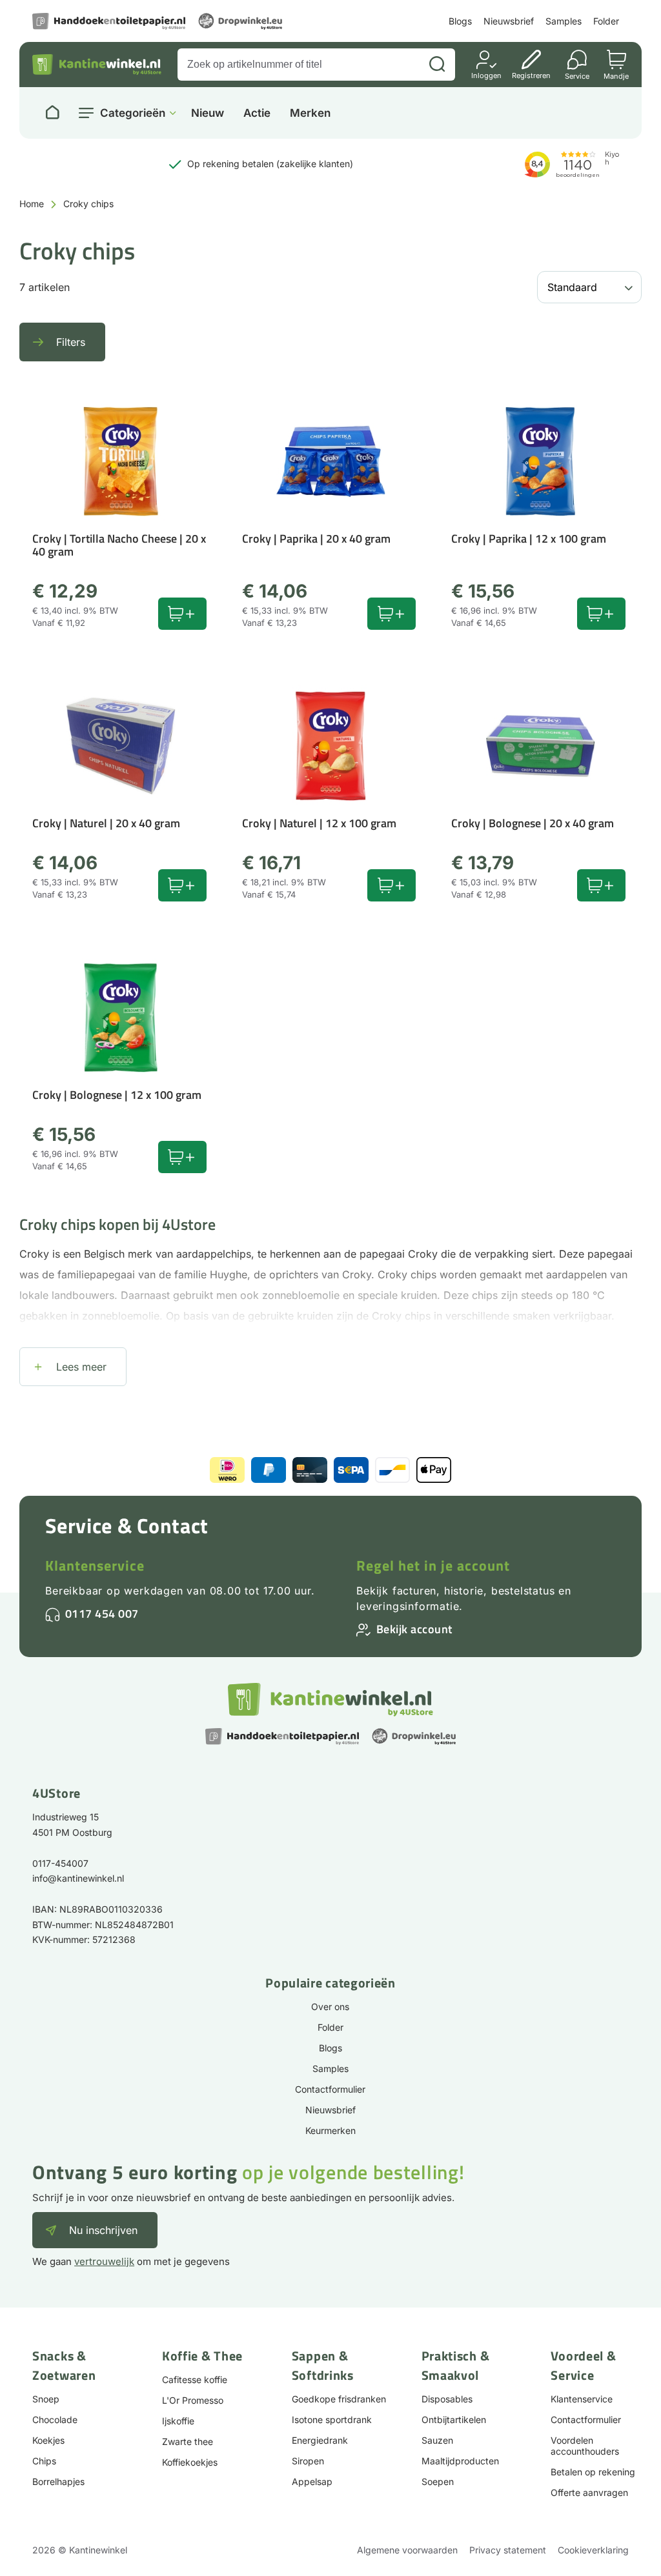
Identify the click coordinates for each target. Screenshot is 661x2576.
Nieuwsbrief (509, 21)
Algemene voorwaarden (407, 2550)
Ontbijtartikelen (454, 2420)
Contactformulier (330, 2089)
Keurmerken (330, 2130)
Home (32, 204)
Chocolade (55, 2420)
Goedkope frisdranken (339, 2399)
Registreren (531, 75)
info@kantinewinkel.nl (78, 1878)
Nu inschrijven (103, 2230)
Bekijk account (414, 1629)
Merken (310, 113)
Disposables (447, 2399)
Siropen (308, 2461)
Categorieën (133, 113)
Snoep (46, 2399)
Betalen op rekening (593, 2472)
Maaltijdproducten (460, 2461)
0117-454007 (60, 1863)
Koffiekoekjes (190, 2462)
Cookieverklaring (593, 2550)
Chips (44, 2461)
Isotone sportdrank (332, 2420)
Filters (71, 342)
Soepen (438, 2481)
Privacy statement (508, 2550)
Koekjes (48, 2440)
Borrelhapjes (58, 2481)
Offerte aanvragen (589, 2492)
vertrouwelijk (104, 2261)
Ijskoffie (178, 2421)
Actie (257, 113)
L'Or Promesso (193, 2400)
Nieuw (208, 113)
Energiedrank (320, 2440)
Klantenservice (95, 1565)
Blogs (460, 21)
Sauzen (437, 2440)
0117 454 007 (102, 1614)
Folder (606, 21)
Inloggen (486, 75)
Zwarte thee (188, 2441)
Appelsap (312, 2481)
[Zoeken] (437, 65)
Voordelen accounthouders (585, 2446)
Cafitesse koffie (195, 2380)
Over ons (330, 2007)
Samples (564, 21)
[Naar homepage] (52, 113)
